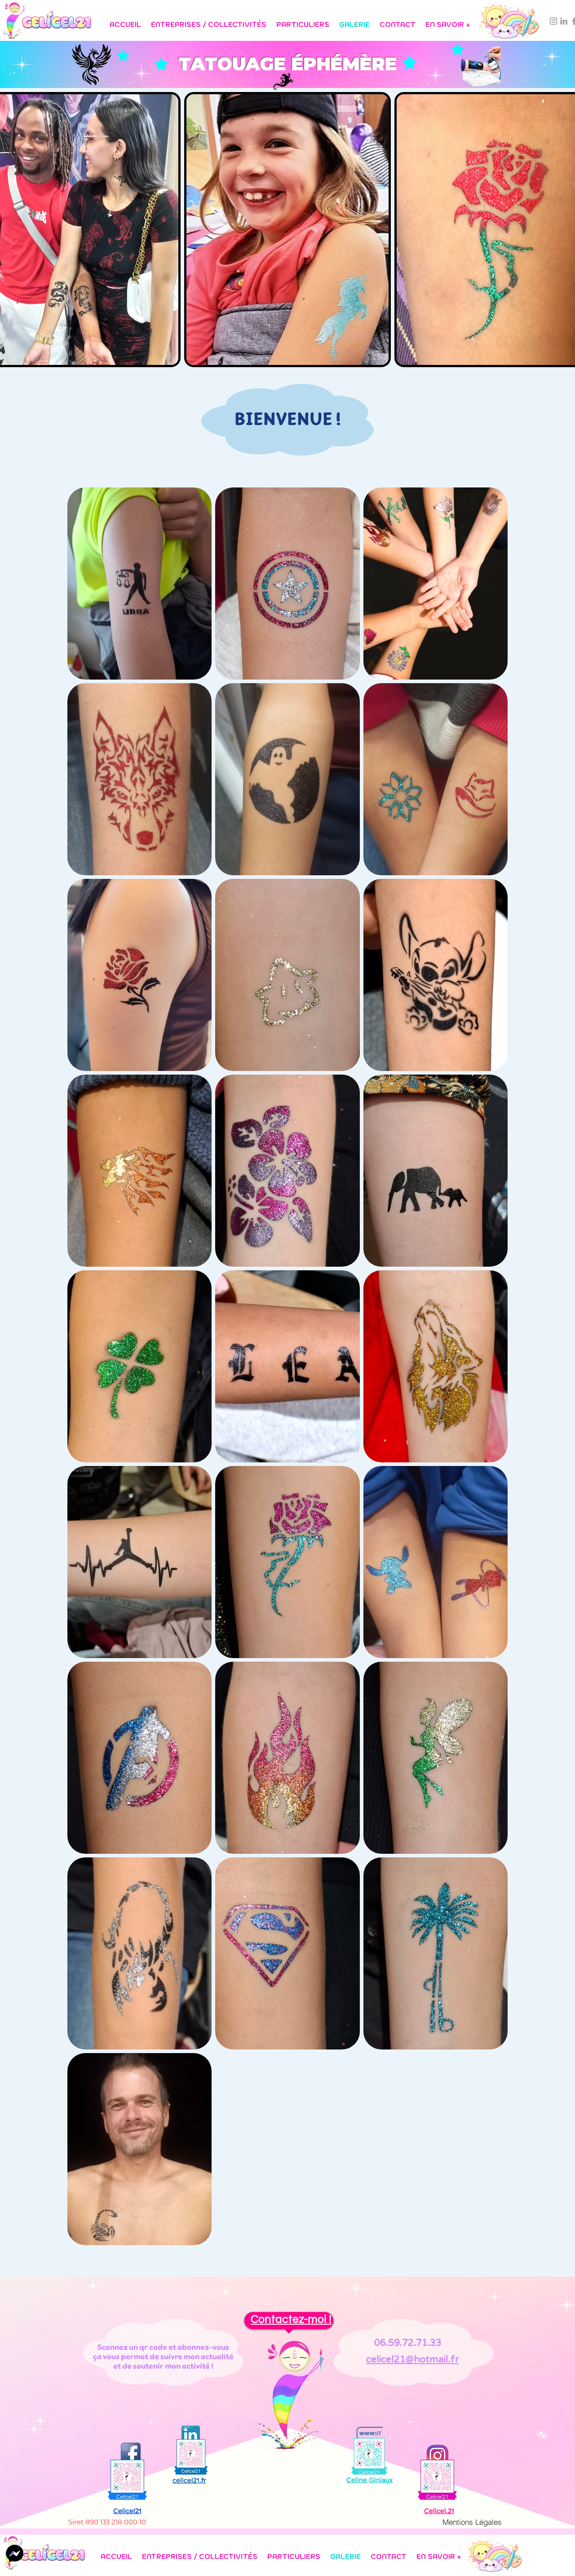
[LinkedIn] (564, 21)
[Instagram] (553, 21)
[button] (209, 20)
